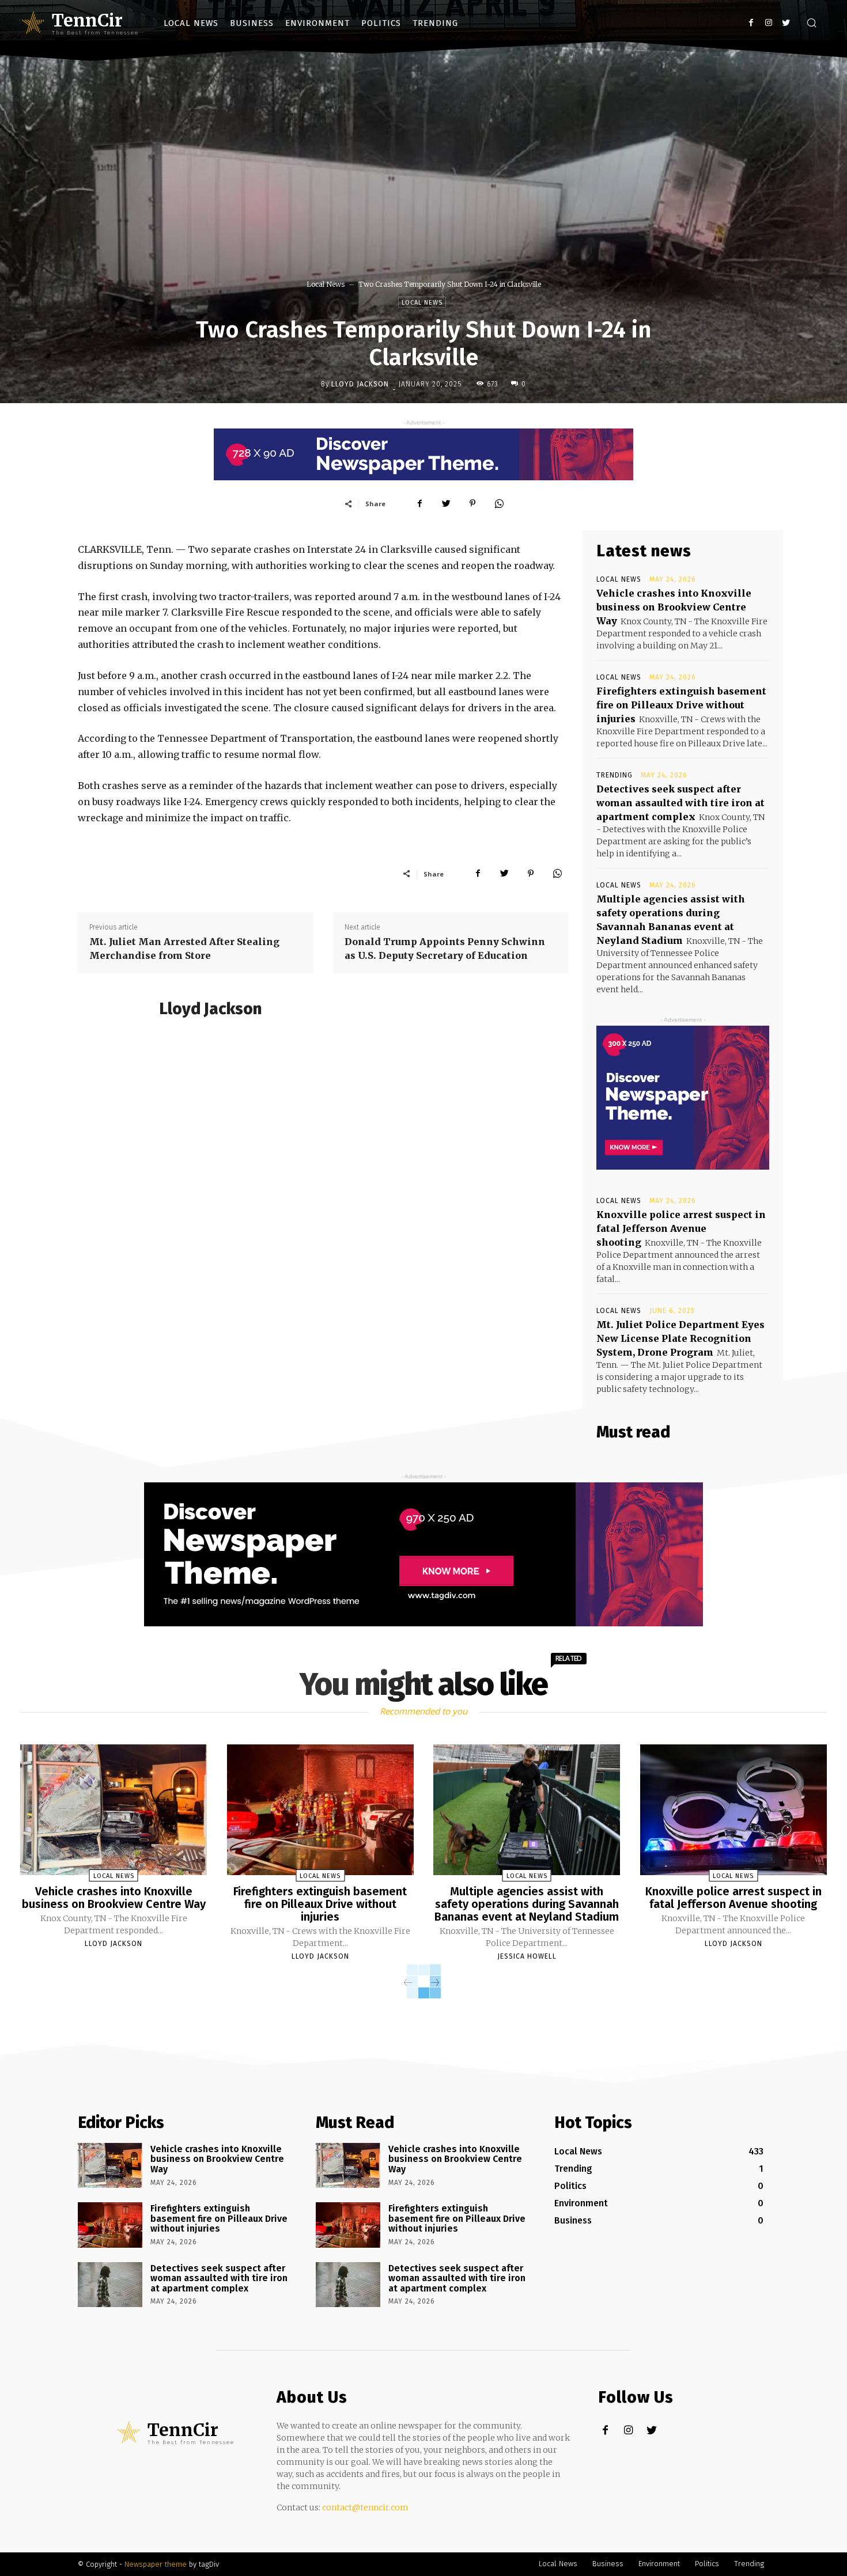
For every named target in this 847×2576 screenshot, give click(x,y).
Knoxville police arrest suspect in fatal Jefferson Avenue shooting (681, 1228)
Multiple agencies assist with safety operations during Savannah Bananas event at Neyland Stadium (527, 1904)
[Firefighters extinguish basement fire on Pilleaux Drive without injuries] (320, 1810)
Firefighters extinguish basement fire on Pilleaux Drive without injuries (681, 705)
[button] (811, 24)
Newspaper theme (156, 2564)
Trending (615, 775)
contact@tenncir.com (365, 2507)
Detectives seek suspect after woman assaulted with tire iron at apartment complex (680, 803)
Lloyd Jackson (360, 384)
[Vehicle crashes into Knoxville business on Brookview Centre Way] (114, 1810)
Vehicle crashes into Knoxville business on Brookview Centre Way (674, 607)
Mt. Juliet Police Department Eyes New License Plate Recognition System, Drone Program (680, 1338)
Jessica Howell (527, 1956)
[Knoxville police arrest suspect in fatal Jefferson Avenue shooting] (733, 1810)
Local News (326, 284)
